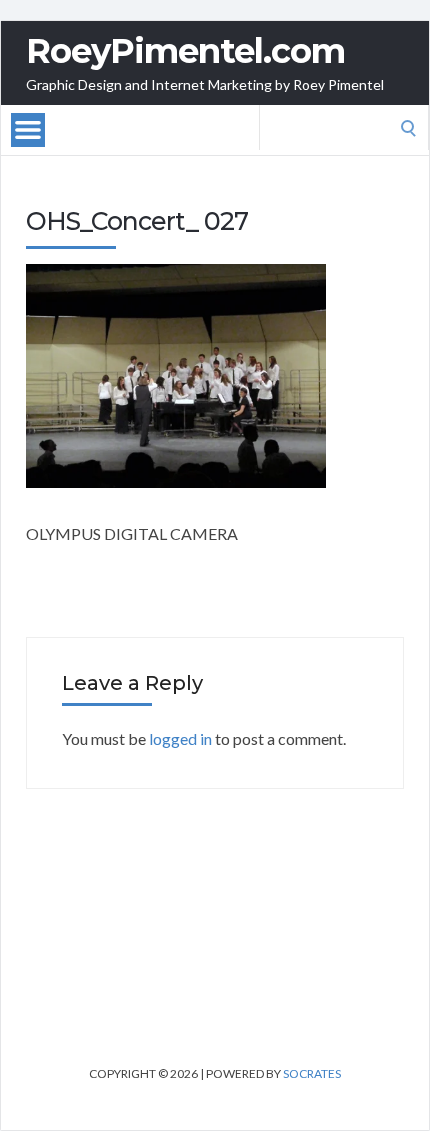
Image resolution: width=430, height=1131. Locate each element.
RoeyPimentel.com (185, 51)
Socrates (312, 1073)
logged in (180, 738)
